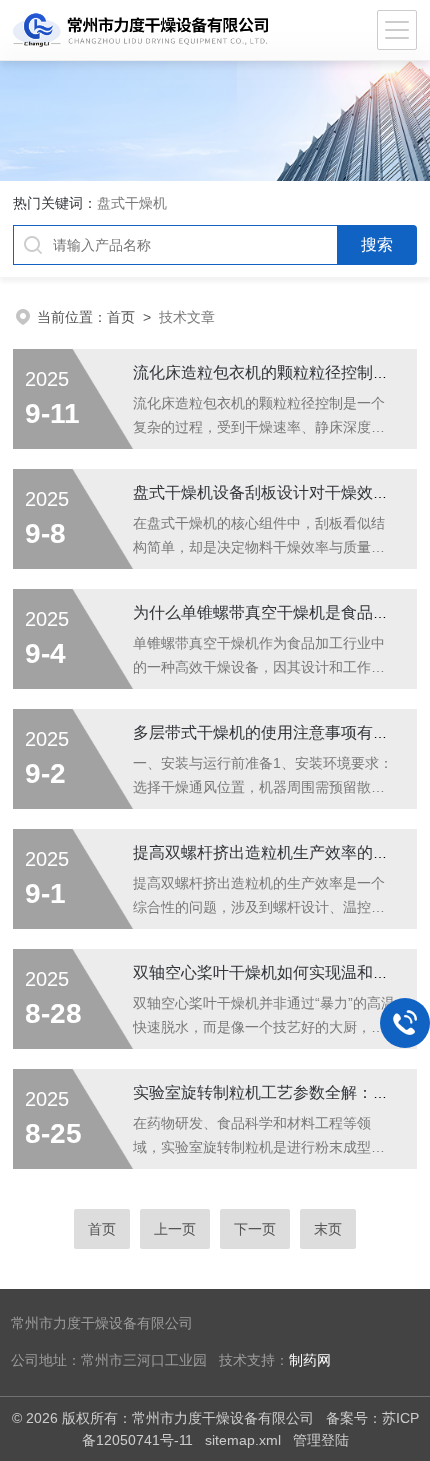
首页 (121, 317)
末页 (328, 1229)
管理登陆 (321, 1440)
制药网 (310, 1360)
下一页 (255, 1229)
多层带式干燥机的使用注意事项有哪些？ (277, 732)
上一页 (175, 1229)
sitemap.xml (243, 1440)
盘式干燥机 (132, 203)
